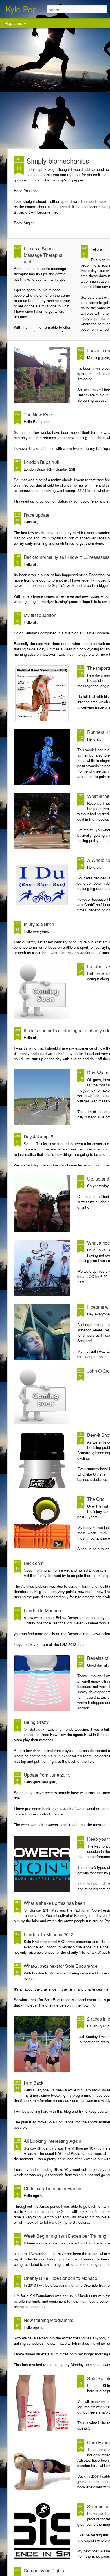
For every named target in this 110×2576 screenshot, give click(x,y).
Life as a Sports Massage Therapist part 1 (43, 255)
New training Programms (49, 2320)
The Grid (96, 1499)
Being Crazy (36, 1722)
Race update (37, 515)
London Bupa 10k (41, 462)
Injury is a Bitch (39, 924)
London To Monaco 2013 (49, 1934)
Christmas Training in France (52, 2188)
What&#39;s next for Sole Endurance (61, 1966)
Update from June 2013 (47, 1775)
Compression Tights (44, 2571)
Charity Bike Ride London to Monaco (60, 2278)
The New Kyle (38, 415)
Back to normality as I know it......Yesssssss (67, 557)
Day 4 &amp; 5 (38, 1137)
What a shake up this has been (54, 1903)
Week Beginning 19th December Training (65, 2236)
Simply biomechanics (58, 161)
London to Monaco (42, 1611)
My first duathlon (40, 615)
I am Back (34, 2083)
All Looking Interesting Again (52, 2141)
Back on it (34, 1563)
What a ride (99, 1243)
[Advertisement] (55, 88)
